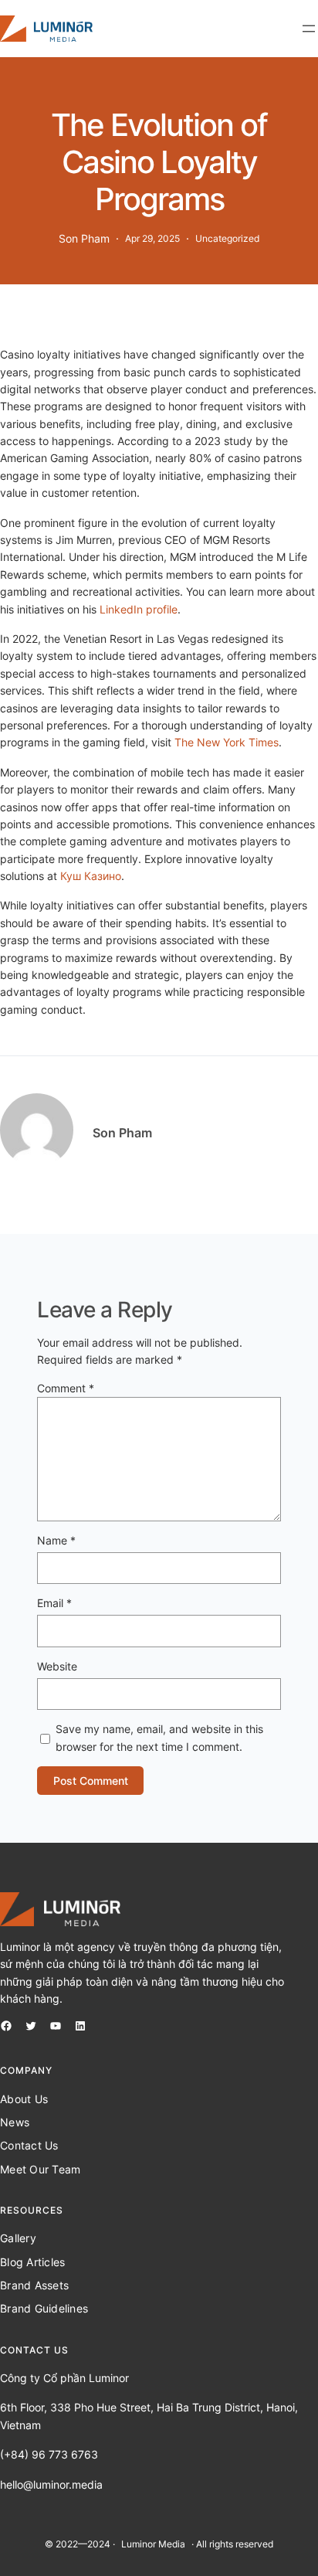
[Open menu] (309, 29)
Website (57, 1666)
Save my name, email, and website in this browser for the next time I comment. (159, 1737)
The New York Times (227, 742)
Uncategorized (227, 238)
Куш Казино (91, 876)
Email (54, 1603)
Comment (66, 1388)
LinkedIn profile (139, 609)
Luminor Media (153, 2544)
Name (56, 1540)
